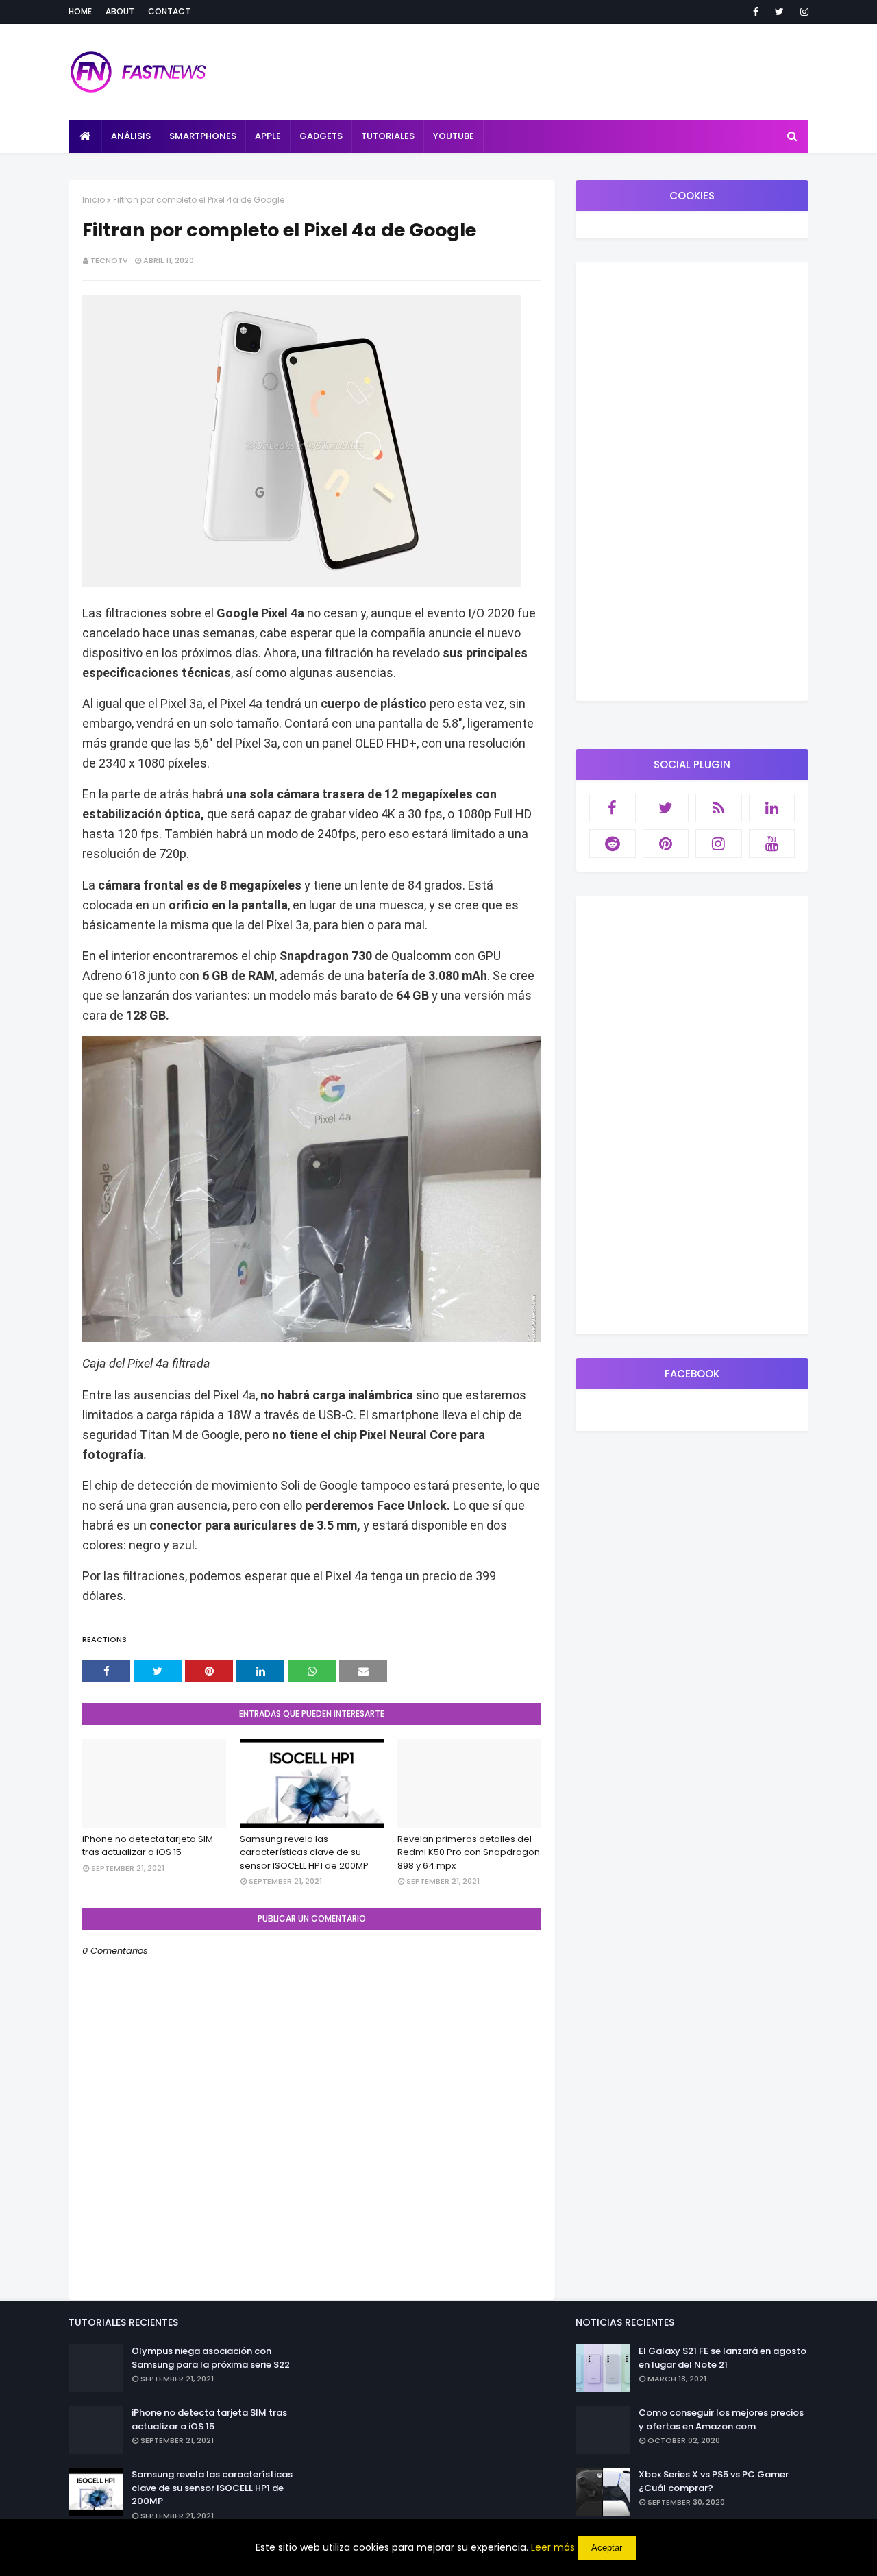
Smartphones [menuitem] (203, 136)
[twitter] (779, 12)
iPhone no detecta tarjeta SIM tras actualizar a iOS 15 (148, 1846)
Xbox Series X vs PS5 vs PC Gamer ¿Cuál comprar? (714, 2481)
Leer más (553, 2547)
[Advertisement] (692, 482)
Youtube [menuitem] (454, 136)
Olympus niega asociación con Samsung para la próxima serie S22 (211, 2358)
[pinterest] (666, 844)
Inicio (94, 200)
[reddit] (613, 844)
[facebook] (756, 12)
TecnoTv (109, 260)
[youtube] (772, 844)
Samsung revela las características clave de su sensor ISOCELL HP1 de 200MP (304, 1852)
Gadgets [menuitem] (321, 136)
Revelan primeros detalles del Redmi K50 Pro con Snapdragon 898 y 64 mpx (469, 1852)
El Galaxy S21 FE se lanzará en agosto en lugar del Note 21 (722, 2358)
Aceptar (607, 2548)
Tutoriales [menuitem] (388, 136)
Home (80, 11)
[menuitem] (85, 136)
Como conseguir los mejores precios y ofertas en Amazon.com (721, 2419)
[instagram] (802, 12)
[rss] (719, 808)
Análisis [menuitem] (131, 136)
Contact (169, 11)
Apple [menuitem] (268, 136)
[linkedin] (772, 808)
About (120, 11)
